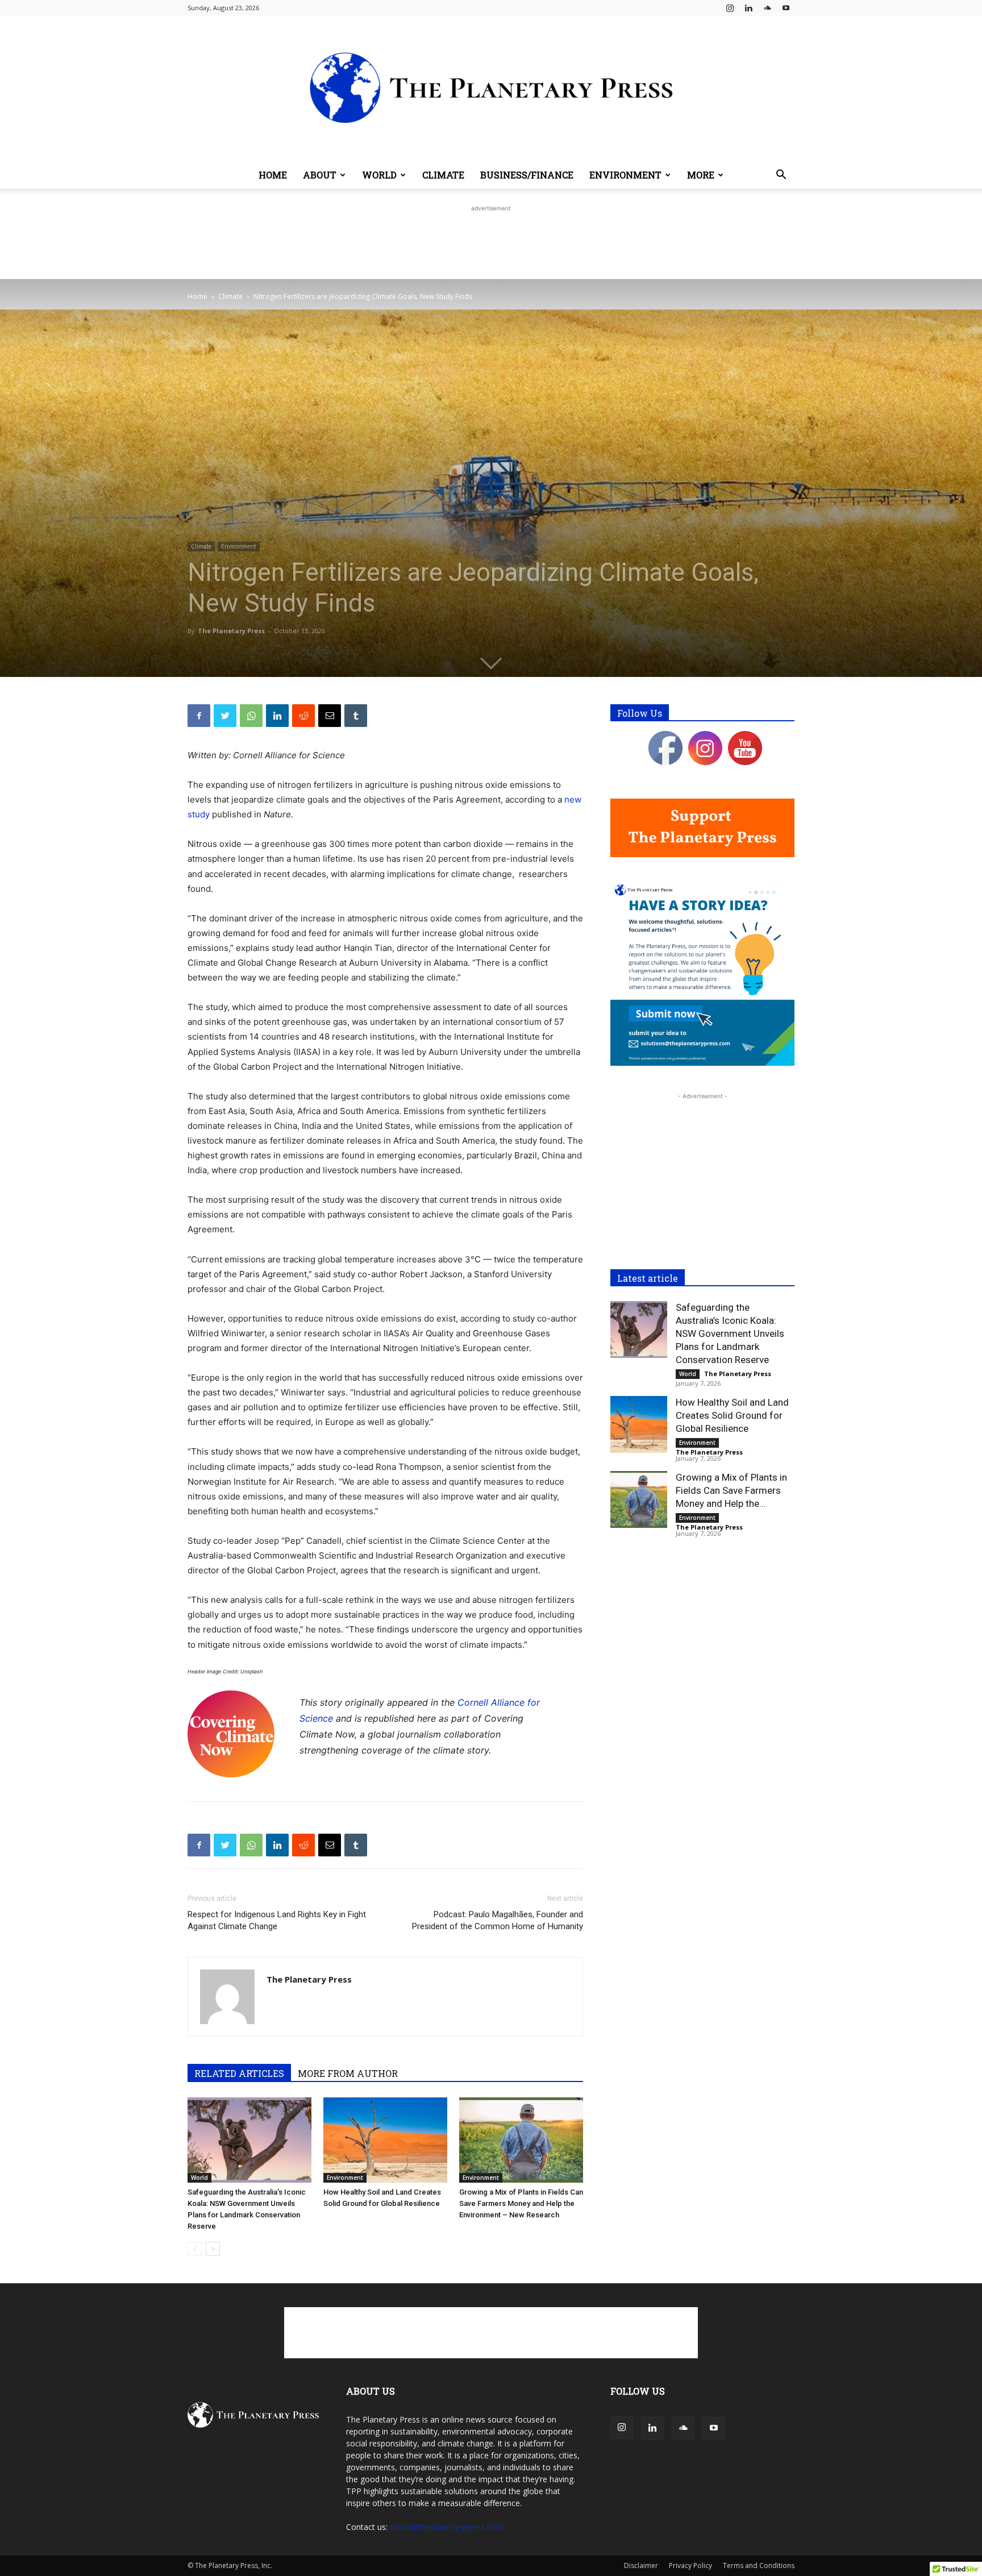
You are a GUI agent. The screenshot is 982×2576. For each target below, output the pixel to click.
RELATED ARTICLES (239, 2073)
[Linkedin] (748, 8)
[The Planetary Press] (491, 89)
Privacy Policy (690, 2565)
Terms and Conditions (759, 2565)
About (320, 175)
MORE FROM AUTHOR (348, 2073)
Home (273, 175)
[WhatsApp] (251, 716)
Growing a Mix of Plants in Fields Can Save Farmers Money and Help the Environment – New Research (521, 2203)
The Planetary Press (231, 631)
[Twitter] (225, 716)
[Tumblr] (356, 716)
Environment (625, 175)
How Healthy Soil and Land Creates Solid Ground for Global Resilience (732, 1415)
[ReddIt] (303, 716)
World (379, 175)
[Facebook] (199, 716)
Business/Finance (527, 175)
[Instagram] (730, 8)
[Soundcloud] (767, 8)
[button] (781, 176)
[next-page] (213, 2249)
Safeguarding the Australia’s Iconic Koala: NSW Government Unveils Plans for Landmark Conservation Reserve (730, 1333)
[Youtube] (786, 8)
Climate (443, 175)
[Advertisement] (491, 240)
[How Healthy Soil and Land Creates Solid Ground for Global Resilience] (385, 2140)
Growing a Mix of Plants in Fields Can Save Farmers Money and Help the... (731, 1490)
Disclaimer (641, 2565)
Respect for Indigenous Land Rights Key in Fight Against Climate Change (277, 1920)
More (701, 175)
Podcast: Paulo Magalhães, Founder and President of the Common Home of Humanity (498, 1920)
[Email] (330, 716)
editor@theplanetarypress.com (446, 2527)
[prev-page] (195, 2249)
